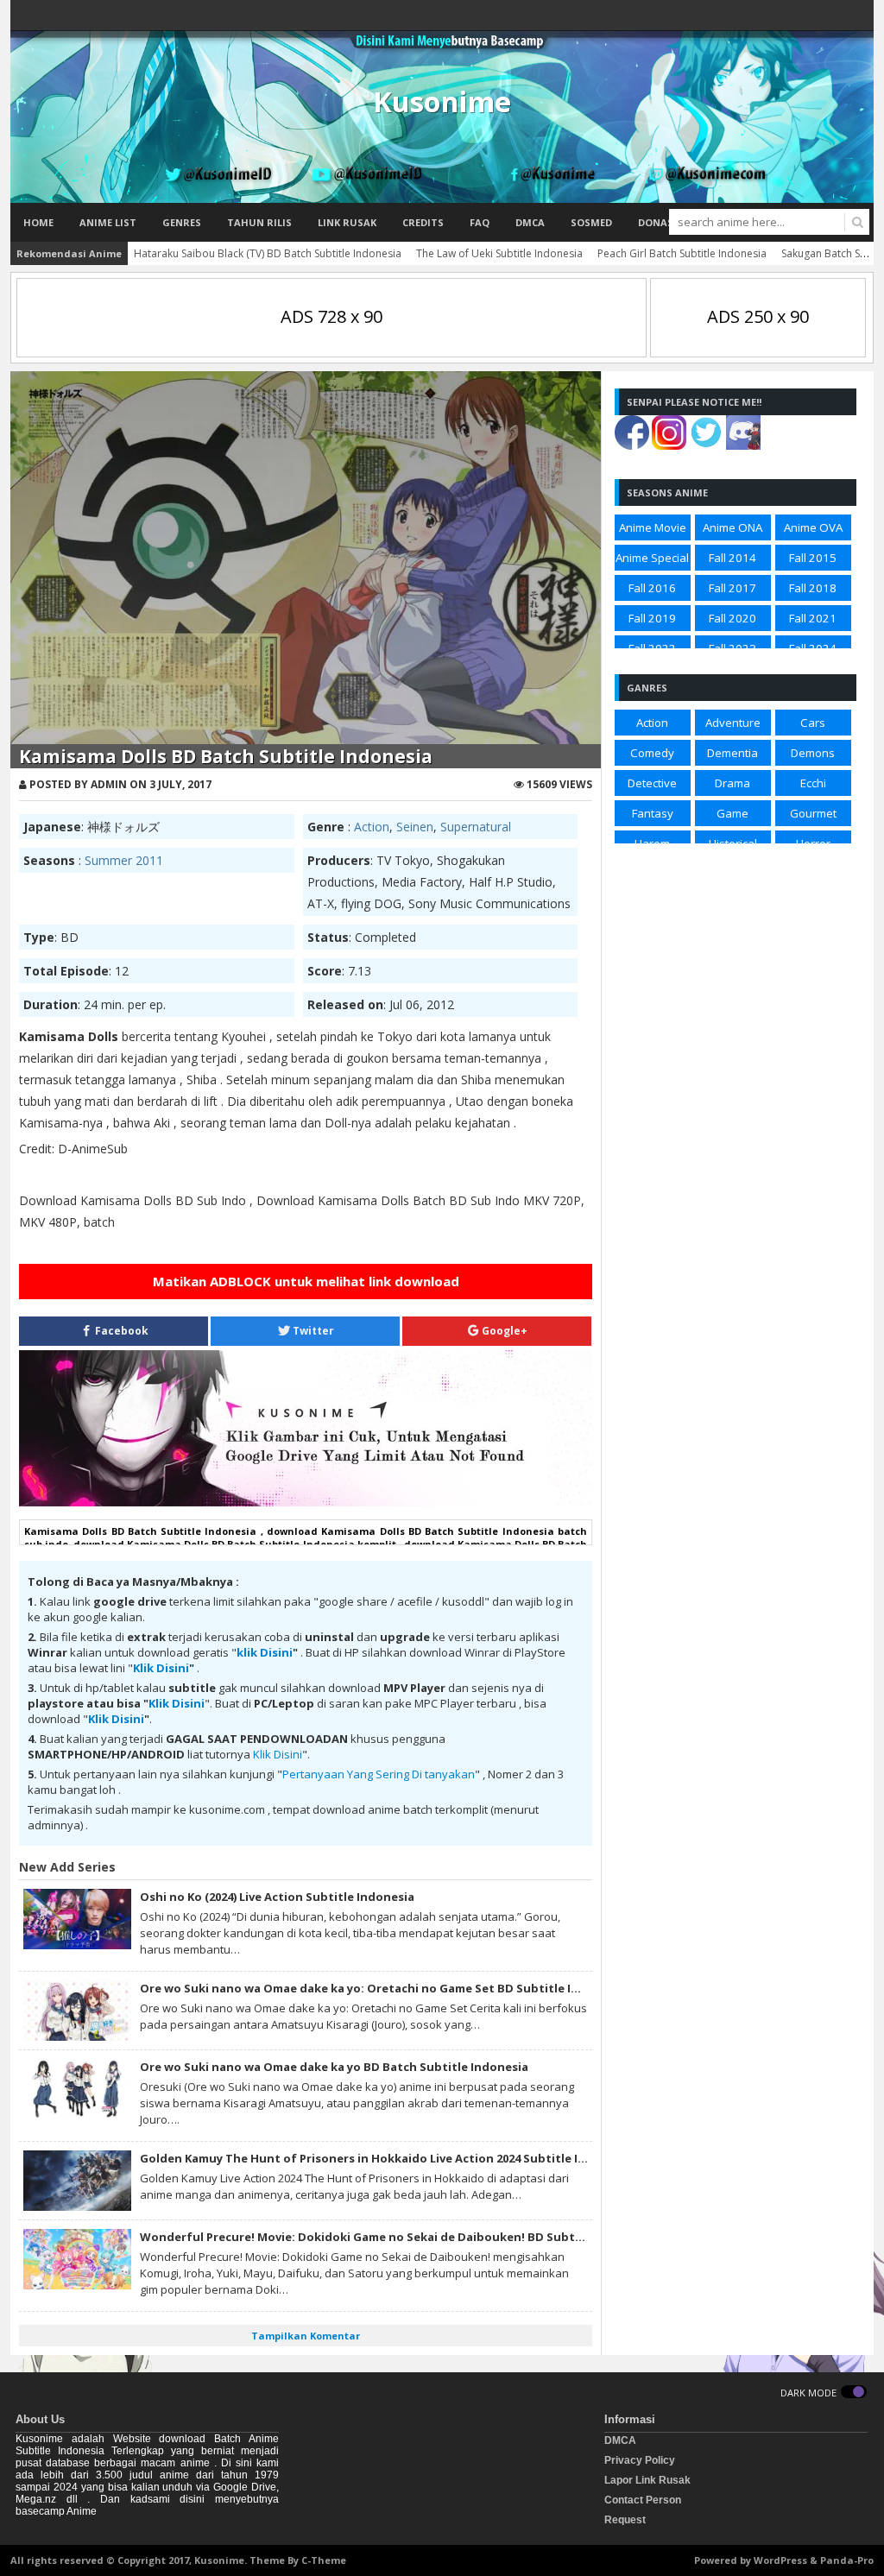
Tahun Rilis (259, 222)
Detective (652, 783)
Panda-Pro (847, 2560)
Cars (813, 723)
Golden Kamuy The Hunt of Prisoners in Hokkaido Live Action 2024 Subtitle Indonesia (386, 2158)
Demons (813, 753)
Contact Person (643, 2500)
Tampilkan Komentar (306, 2336)
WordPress (780, 2560)
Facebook (120, 1331)
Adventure (733, 723)
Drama (732, 783)
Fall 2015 (813, 558)
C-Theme (324, 2560)
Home (38, 222)
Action (372, 827)
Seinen (415, 827)
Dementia (732, 753)
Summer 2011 (124, 860)
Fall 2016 (652, 588)
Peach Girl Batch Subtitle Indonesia (682, 253)
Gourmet (813, 813)
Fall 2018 (813, 588)
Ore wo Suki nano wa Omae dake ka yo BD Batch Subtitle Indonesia (334, 2067)
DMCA (530, 222)
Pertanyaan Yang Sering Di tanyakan (379, 1774)
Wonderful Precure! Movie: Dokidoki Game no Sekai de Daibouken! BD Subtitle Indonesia (398, 2237)
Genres (182, 222)
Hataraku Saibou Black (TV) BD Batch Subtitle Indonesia (268, 253)
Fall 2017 (732, 588)
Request (625, 2520)
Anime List (108, 222)
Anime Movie (653, 527)
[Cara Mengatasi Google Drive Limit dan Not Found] (306, 1502)
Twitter (312, 1331)
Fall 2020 (732, 618)
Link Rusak (347, 222)
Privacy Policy (640, 2460)
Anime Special (652, 558)
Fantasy (653, 813)
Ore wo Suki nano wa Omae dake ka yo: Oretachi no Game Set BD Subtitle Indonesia (382, 1988)
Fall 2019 (652, 618)
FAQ (480, 222)
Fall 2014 (732, 558)
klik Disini (265, 1652)
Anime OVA (813, 527)
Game (732, 813)
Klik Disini (161, 1668)
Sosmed (591, 222)
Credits (423, 222)
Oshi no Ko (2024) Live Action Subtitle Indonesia (277, 1897)
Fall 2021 (813, 618)
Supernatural (476, 827)
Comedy (652, 753)
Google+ (503, 1331)
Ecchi (813, 783)
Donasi (657, 222)
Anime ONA (732, 527)
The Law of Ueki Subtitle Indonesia (499, 253)
